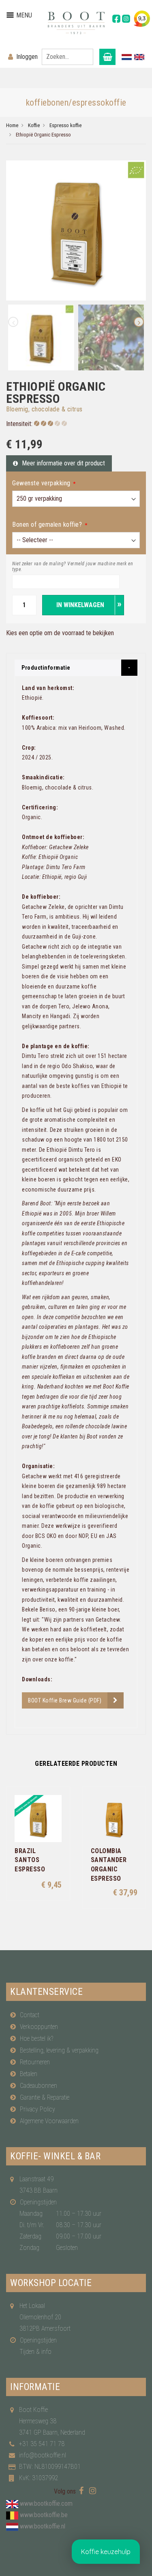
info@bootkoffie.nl (43, 2455)
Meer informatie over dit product (63, 463)
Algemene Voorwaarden (49, 2121)
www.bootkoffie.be (44, 2515)
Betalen (29, 2074)
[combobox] (67, 57)
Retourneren (35, 2062)
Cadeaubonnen (39, 2086)
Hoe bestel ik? (36, 2039)
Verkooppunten (39, 2027)
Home (12, 125)
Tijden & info (35, 2352)
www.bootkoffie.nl (43, 2526)
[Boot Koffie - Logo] (76, 23)
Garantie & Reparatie (45, 2097)
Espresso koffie (65, 125)
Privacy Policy (37, 2109)
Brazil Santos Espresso (30, 1860)
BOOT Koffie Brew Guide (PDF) (65, 1700)
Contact (30, 2015)
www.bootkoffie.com (46, 2504)
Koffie (34, 125)
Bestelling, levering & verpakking (59, 2050)
